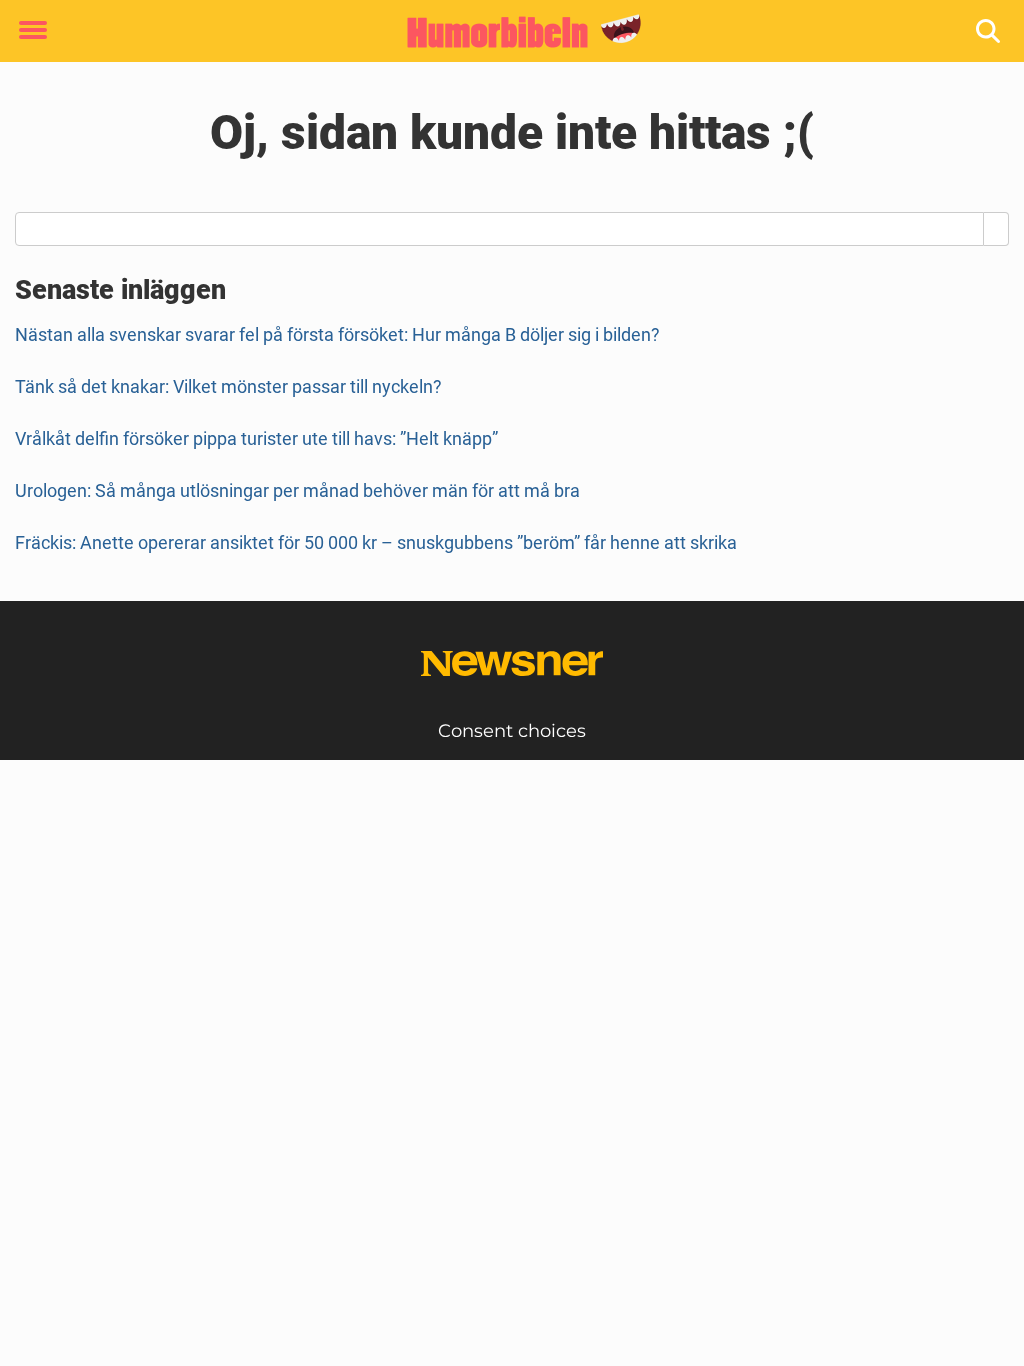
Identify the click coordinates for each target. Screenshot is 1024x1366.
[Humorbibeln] (504, 32)
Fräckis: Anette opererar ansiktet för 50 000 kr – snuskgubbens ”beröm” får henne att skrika (376, 542)
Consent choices (512, 731)
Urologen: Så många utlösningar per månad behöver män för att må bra (297, 490)
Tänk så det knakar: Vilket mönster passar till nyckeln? (228, 386)
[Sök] (989, 31)
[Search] (996, 229)
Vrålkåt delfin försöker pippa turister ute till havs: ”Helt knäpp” (256, 438)
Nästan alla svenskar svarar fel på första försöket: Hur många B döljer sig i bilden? (337, 334)
